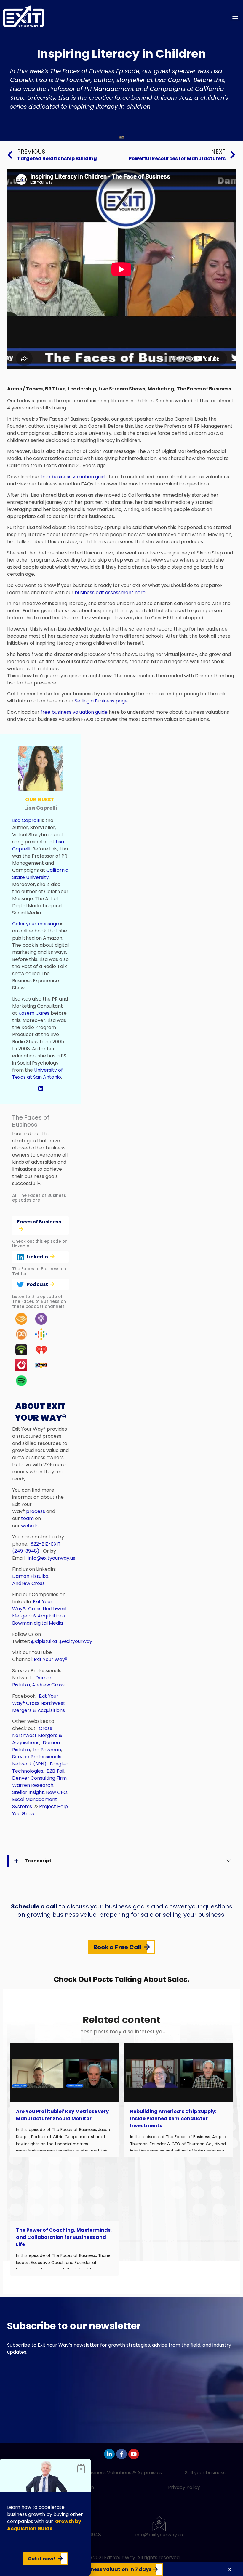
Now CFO (57, 1792)
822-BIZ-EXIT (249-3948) (36, 1547)
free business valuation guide (74, 477)
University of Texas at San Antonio (37, 1074)
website (30, 1526)
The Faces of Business (204, 389)
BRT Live (55, 389)
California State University (40, 874)
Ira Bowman (47, 1750)
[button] (235, 16)
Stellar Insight (28, 1792)
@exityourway (76, 1641)
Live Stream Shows (122, 389)
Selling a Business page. (102, 701)
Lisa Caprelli (26, 820)
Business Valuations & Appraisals (124, 2473)
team (27, 1518)
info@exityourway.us (52, 1558)
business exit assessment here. (111, 592)
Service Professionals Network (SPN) (37, 1760)
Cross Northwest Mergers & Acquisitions (40, 1612)
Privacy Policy (184, 2487)
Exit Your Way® (51, 1659)
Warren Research (33, 1785)
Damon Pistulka (30, 1576)
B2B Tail (55, 1771)
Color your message (36, 924)
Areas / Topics (25, 389)
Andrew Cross (28, 1583)
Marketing (161, 389)
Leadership (82, 389)
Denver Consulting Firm (39, 1778)
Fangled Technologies (40, 1767)
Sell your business (205, 2473)
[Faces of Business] (40, 1229)
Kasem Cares (34, 1013)
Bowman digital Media (38, 1623)
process (36, 1511)
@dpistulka (44, 1641)
